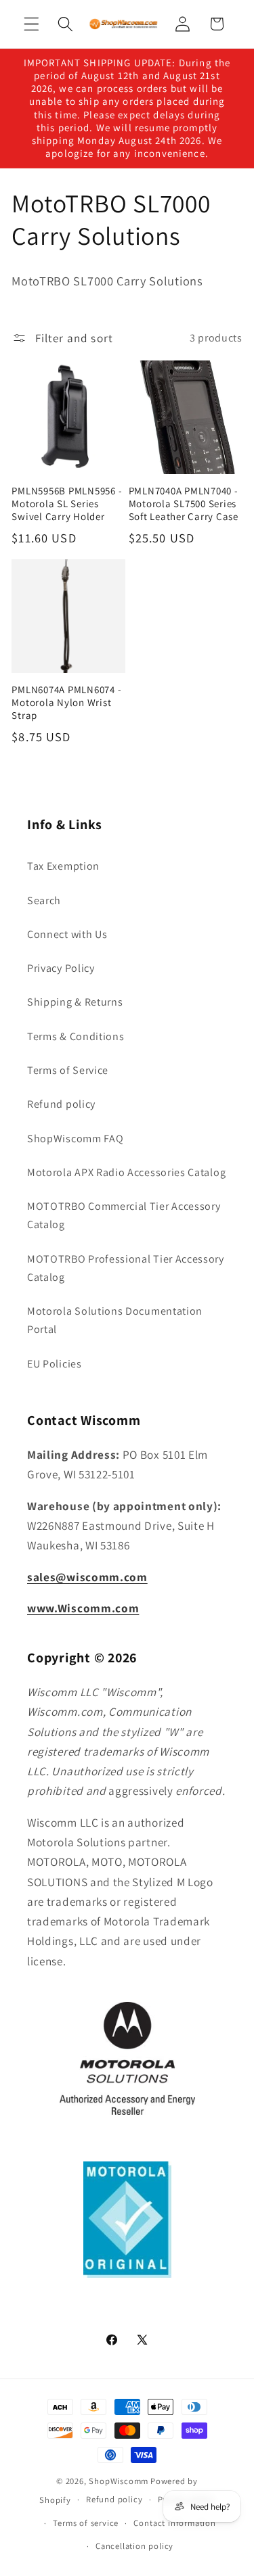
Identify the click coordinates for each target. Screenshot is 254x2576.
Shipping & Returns (75, 1002)
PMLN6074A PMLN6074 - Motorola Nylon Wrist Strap (66, 702)
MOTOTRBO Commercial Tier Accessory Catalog (124, 1215)
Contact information (174, 2523)
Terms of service (86, 2523)
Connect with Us (67, 934)
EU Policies (55, 1364)
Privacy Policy (61, 968)
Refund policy (61, 1104)
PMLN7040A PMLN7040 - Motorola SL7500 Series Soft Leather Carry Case (184, 504)
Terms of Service (68, 1070)
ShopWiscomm (119, 2481)
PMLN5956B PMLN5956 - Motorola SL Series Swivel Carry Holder (67, 504)
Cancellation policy (134, 2546)
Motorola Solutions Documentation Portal (115, 1320)
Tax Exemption (63, 866)
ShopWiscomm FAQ (75, 1139)
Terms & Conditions (76, 1036)
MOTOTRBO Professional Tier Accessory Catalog (126, 1268)
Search (44, 900)
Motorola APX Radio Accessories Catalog (126, 1172)
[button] (31, 24)
